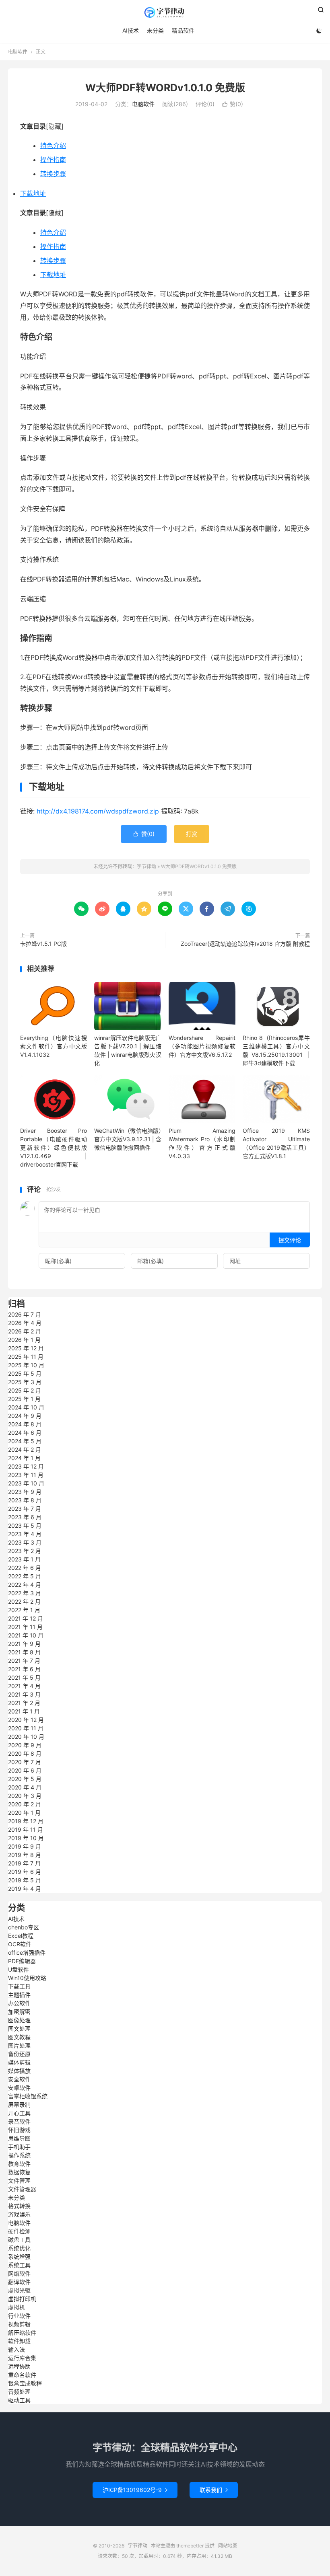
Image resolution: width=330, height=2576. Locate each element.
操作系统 (19, 2155)
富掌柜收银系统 (28, 2096)
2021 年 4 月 (24, 1686)
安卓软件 (19, 2088)
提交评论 (290, 1240)
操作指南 (53, 160)
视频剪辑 (19, 2324)
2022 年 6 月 (25, 1568)
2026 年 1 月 (24, 1340)
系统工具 (19, 2265)
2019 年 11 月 (26, 1829)
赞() (233, 104)
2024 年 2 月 (25, 1449)
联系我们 (214, 2490)
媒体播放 (19, 2071)
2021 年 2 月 (24, 1703)
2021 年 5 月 (24, 1677)
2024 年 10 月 (26, 1407)
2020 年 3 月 (25, 1796)
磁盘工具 (19, 2240)
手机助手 (19, 2147)
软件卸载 (19, 2341)
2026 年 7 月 (25, 1314)
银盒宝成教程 (25, 2383)
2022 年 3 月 (25, 1593)
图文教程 (19, 2037)
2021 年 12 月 (26, 1618)
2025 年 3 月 (25, 1382)
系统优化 (19, 2248)
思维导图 (19, 2138)
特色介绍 (53, 146)
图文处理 (19, 2029)
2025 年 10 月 (26, 1365)
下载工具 (19, 1986)
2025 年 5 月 (25, 1373)
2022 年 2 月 (24, 1601)
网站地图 (228, 2546)
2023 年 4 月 (25, 1534)
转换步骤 (53, 174)
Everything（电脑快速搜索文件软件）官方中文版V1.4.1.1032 (54, 1046)
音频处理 (19, 2392)
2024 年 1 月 (24, 1458)
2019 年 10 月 (26, 1838)
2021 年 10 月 (26, 1635)
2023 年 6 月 (25, 1517)
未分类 (155, 30)
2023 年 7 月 (25, 1509)
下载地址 (33, 193)
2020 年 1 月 (24, 1813)
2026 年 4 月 (25, 1323)
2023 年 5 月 (25, 1525)
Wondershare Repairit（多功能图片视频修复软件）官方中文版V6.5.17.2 (202, 1046)
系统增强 (19, 2257)
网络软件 (19, 2273)
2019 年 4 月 (25, 1889)
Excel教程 (21, 1936)
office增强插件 (27, 1953)
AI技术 (131, 30)
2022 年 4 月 (25, 1585)
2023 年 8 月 (25, 1500)
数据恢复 (19, 2172)
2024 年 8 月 (25, 1424)
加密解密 (19, 2012)
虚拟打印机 (22, 2299)
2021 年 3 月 (24, 1694)
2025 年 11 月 (26, 1357)
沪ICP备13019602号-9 (135, 2490)
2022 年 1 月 (24, 1610)
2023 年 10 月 (26, 1483)
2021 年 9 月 (24, 1644)
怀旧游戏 (19, 2130)
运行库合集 (22, 2358)
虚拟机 (16, 2307)
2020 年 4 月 (25, 1787)
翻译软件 (19, 2282)
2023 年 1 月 (24, 1559)
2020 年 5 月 (25, 1779)
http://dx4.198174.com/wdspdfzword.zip (98, 811)
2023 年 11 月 (26, 1475)
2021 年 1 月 (24, 1711)
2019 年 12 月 (26, 1821)
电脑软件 (18, 52)
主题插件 (19, 1995)
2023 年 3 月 (25, 1542)
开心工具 (19, 2113)
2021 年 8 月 (24, 1652)
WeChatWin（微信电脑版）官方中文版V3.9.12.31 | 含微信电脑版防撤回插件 (128, 1139)
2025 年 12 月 (26, 1348)
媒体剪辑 (19, 2062)
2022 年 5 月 (25, 1576)
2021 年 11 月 (25, 1627)
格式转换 (19, 2206)
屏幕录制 (19, 2105)
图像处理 (19, 2020)
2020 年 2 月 (25, 1804)
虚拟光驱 (19, 2290)
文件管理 (19, 2181)
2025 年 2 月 (25, 1390)
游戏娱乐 (19, 2214)
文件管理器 (22, 2189)
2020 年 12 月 (26, 1720)
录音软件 (19, 2121)
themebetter (190, 2546)
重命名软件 (22, 2375)
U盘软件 (19, 1969)
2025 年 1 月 (24, 1399)
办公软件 (19, 2003)
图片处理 (19, 2045)
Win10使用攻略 (27, 1978)
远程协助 (19, 2366)
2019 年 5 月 (25, 1880)
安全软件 (19, 2079)
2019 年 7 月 (24, 1863)
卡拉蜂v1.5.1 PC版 (43, 944)
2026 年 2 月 (25, 1331)
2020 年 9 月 (25, 1745)
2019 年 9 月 (25, 1846)
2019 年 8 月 (25, 1855)
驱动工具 (19, 2400)
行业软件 (19, 2316)
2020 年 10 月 (26, 1737)
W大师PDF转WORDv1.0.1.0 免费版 (165, 88)
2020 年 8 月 (25, 1753)
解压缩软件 (22, 2333)
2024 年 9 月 (25, 1416)
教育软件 (19, 2164)
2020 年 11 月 (26, 1728)
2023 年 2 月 (25, 1551)
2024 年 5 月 (25, 1441)
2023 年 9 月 (25, 1492)
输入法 (16, 2349)
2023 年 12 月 (26, 1466)
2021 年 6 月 (24, 1669)
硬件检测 (19, 2231)
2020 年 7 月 (25, 1762)
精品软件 (183, 30)
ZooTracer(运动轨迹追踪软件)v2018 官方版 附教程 (245, 944)
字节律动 (165, 12)
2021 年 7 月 (24, 1661)
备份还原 (19, 2054)
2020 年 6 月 (25, 1770)
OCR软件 (20, 1944)
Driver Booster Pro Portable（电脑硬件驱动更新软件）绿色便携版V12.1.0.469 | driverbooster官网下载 (54, 1147)
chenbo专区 (24, 1927)
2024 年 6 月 (25, 1433)
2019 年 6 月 (25, 1872)
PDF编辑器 (22, 1961)
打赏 (192, 834)
